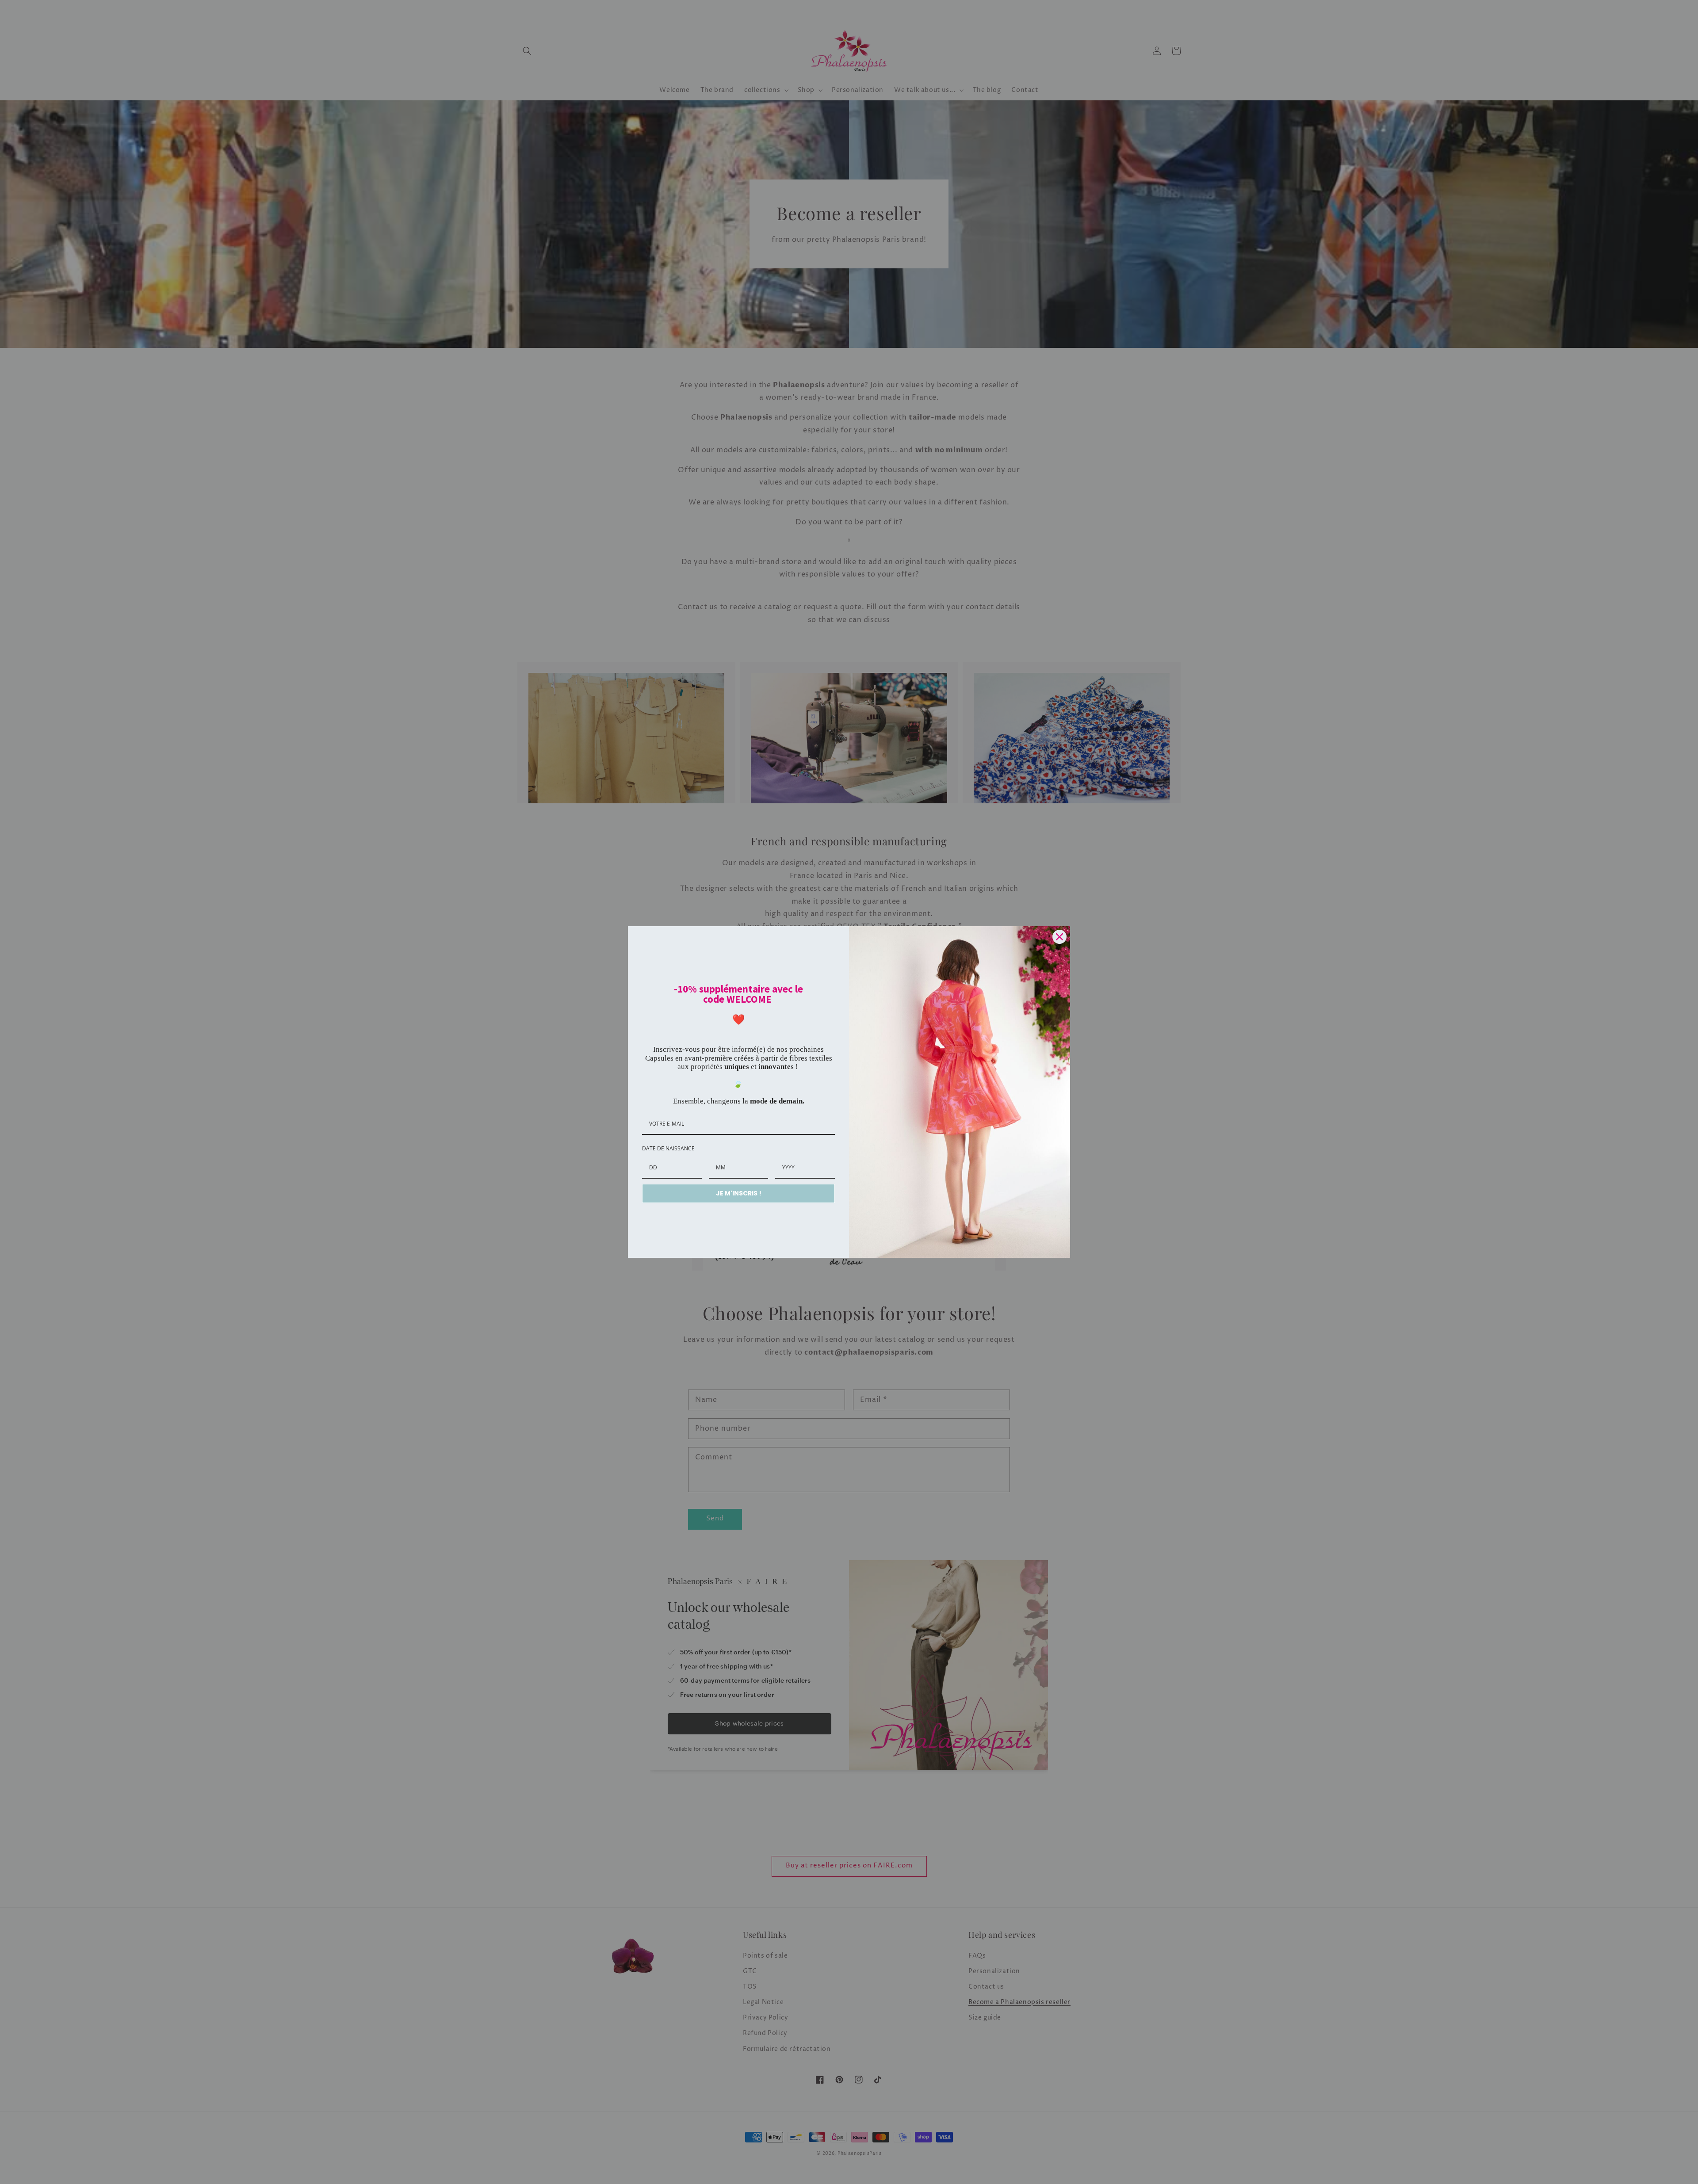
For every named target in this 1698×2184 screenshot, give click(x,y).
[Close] (1059, 937)
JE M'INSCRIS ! (739, 1193)
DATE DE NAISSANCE (668, 1148)
